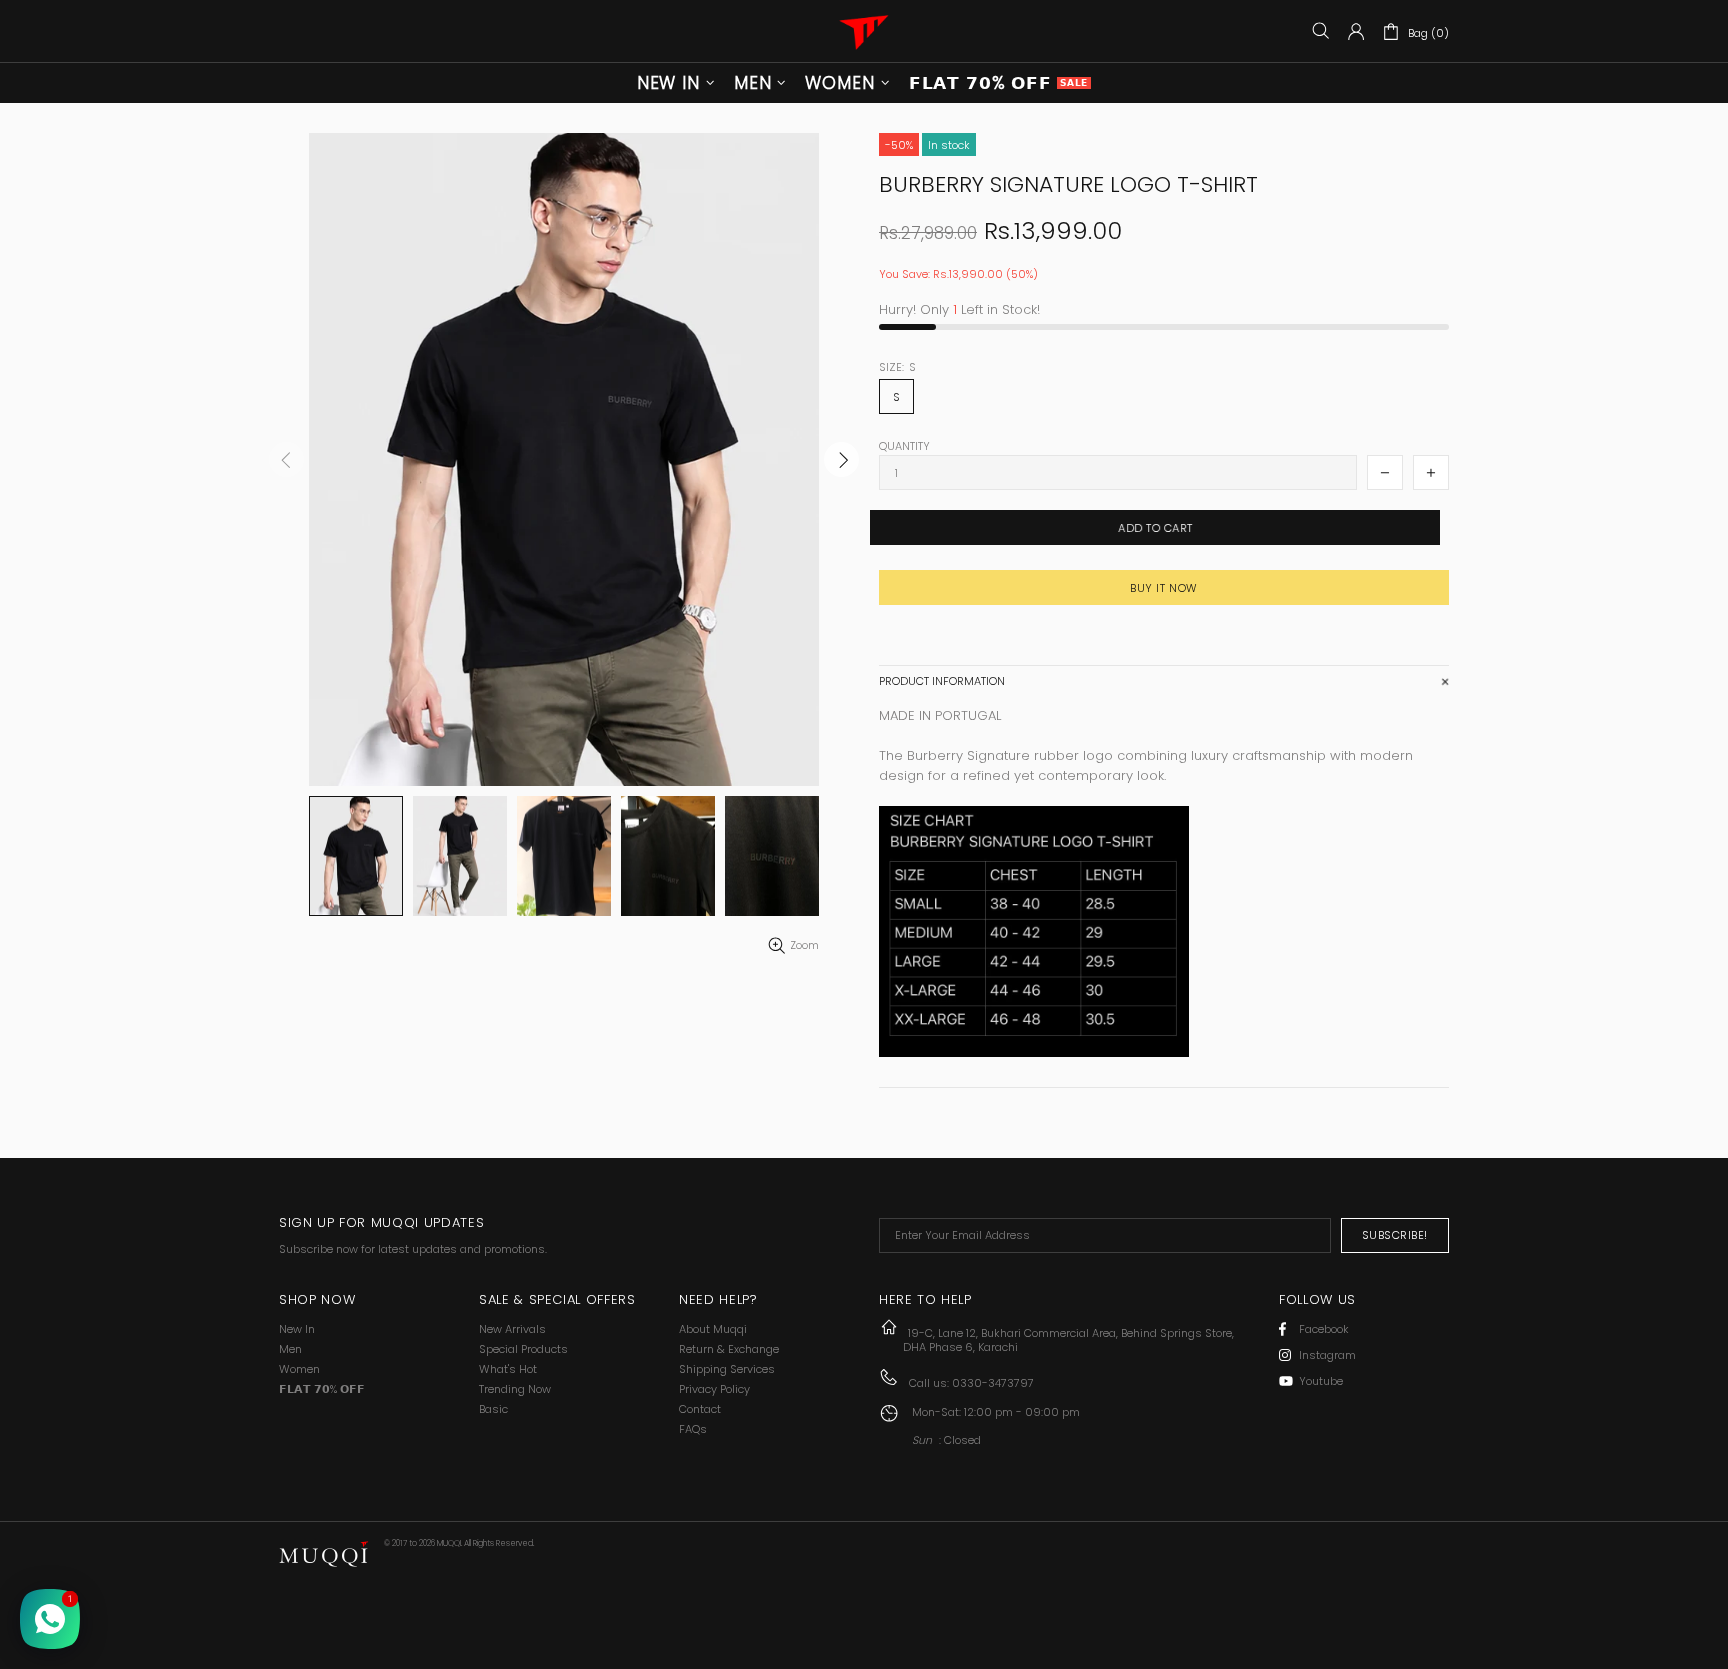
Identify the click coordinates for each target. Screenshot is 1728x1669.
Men (290, 1349)
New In (297, 1329)
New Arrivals (512, 1329)
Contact (700, 1409)
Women (299, 1369)
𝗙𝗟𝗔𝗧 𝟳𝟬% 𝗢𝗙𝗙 (322, 1389)
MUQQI (864, 31)
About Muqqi (713, 1329)
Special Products (523, 1349)
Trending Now (515, 1389)
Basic (493, 1409)
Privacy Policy (714, 1389)
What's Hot (508, 1369)
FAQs (693, 1429)
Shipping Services (727, 1369)
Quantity (904, 446)
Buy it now (1164, 588)
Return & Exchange (729, 1349)
